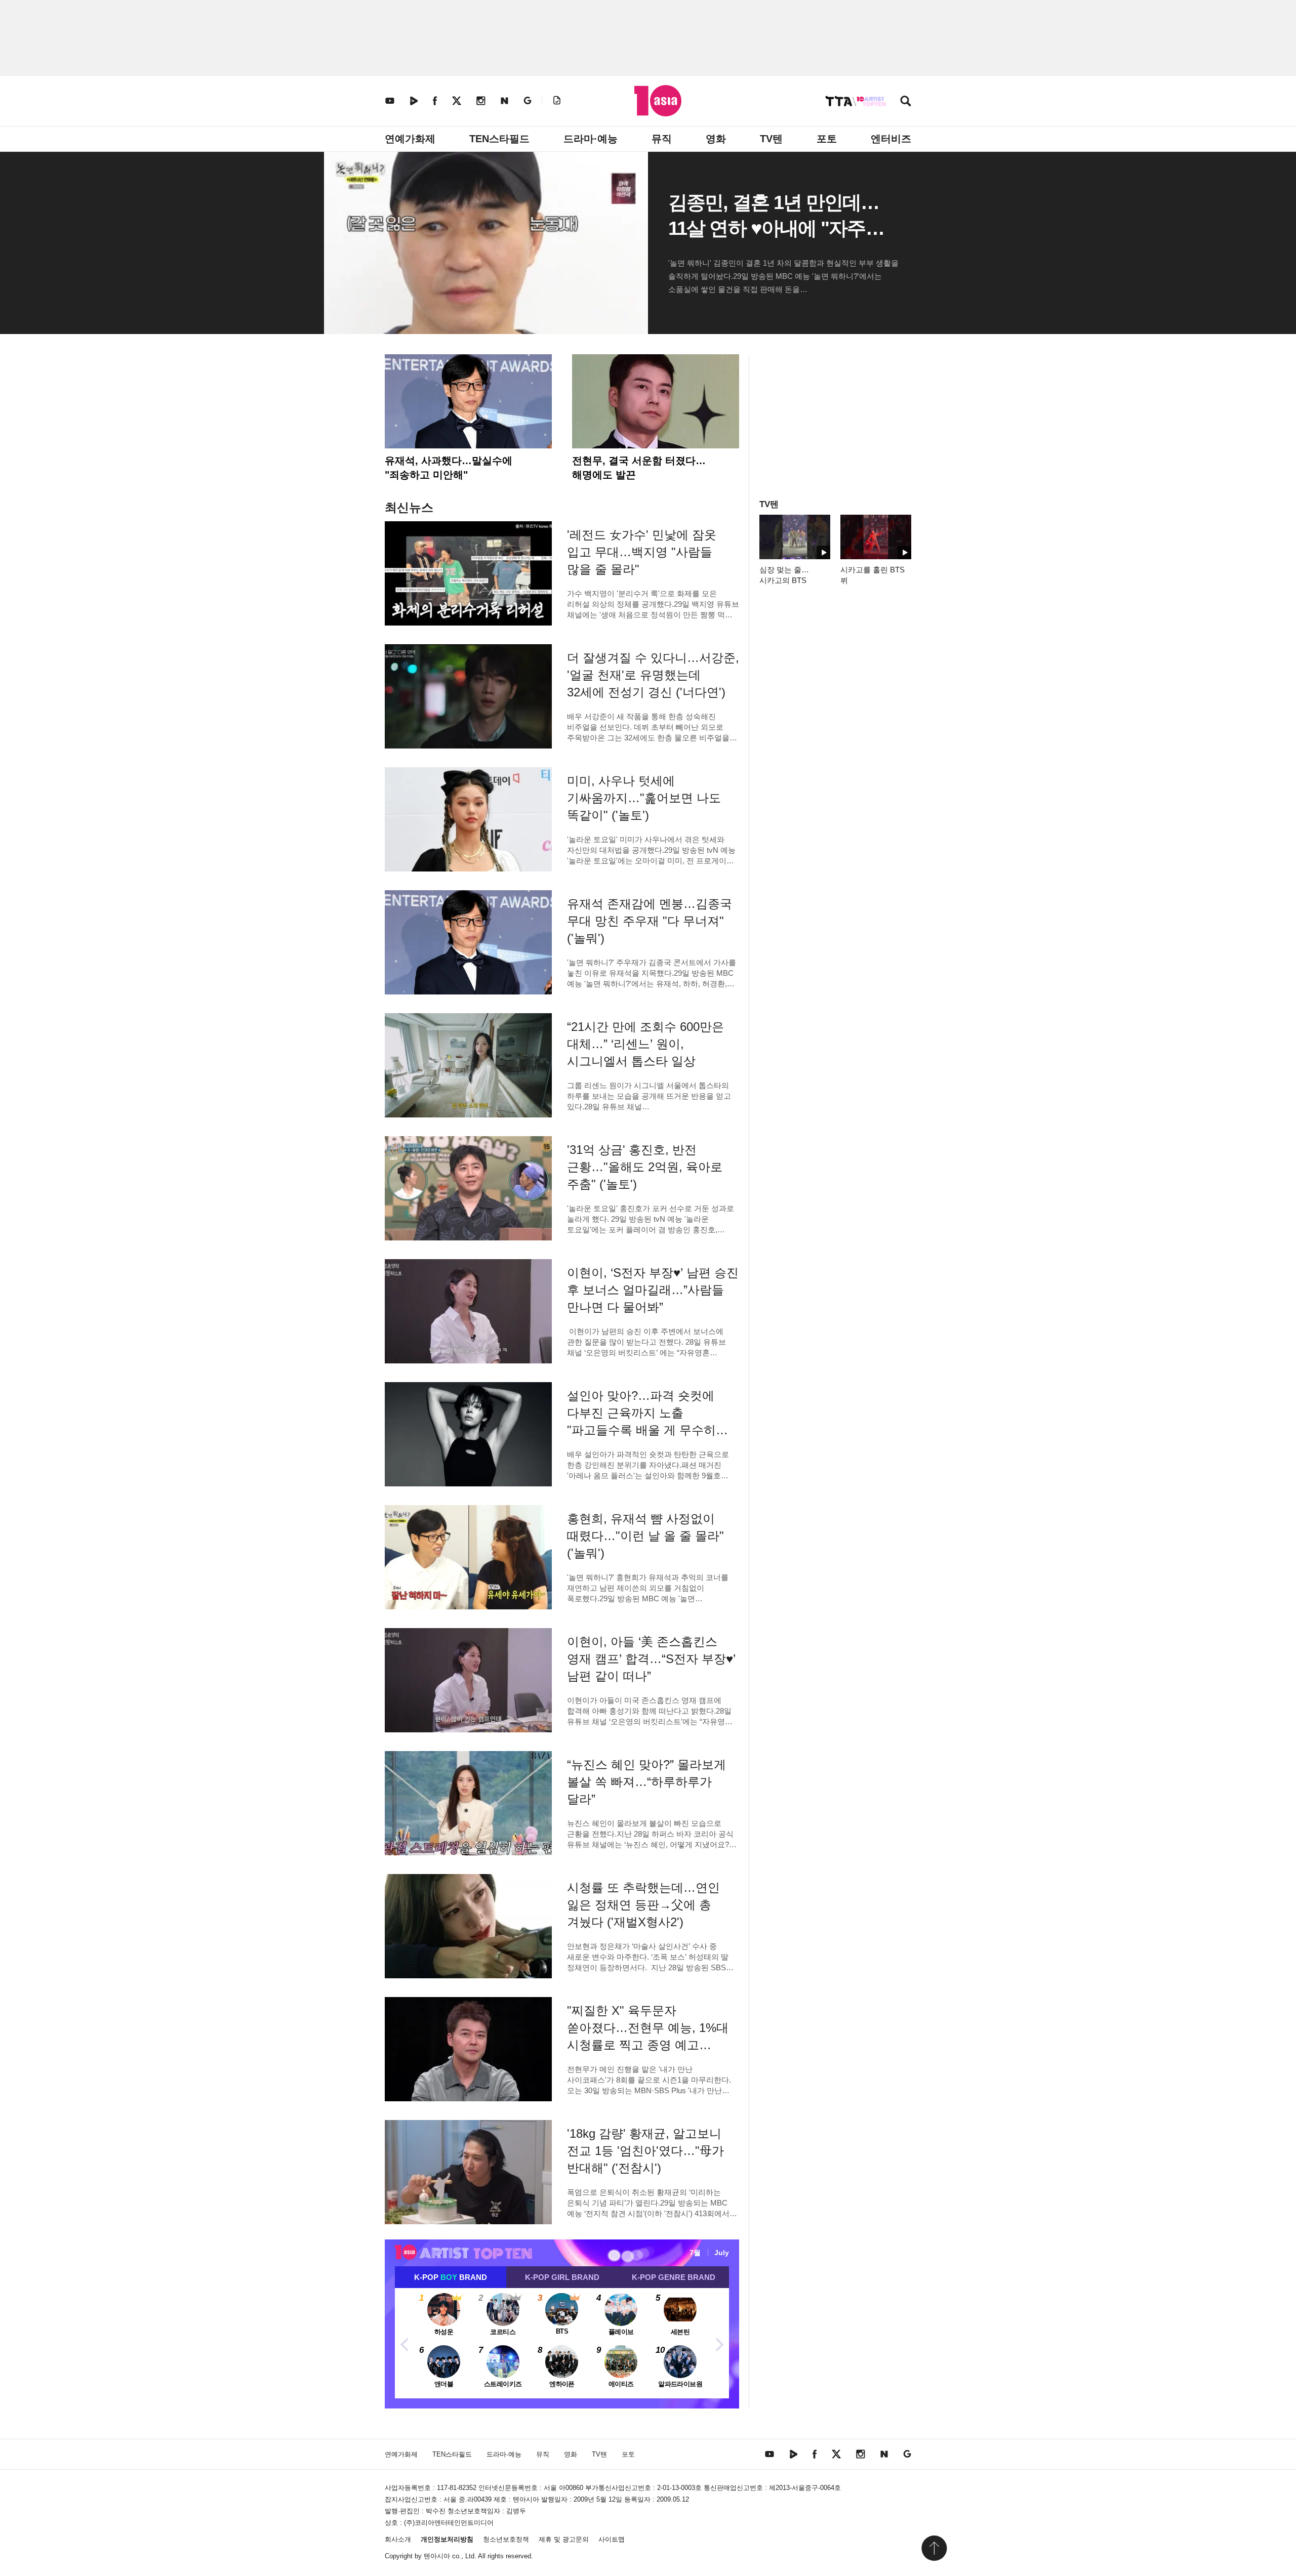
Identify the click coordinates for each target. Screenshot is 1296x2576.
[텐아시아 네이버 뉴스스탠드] (504, 100)
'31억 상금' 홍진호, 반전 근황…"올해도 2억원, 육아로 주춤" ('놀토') (645, 1167)
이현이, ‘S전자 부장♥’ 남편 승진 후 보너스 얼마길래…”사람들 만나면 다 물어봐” (653, 1290)
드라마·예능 (591, 139)
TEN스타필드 (499, 139)
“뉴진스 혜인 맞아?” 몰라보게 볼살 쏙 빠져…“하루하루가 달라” (646, 1782)
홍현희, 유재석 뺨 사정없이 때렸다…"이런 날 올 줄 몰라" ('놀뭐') (645, 1536)
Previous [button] (405, 2343)
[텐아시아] (658, 101)
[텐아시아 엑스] (457, 100)
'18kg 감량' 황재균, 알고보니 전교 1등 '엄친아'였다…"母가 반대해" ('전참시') (645, 2151)
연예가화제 (410, 139)
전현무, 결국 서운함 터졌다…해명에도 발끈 (639, 468)
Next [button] (719, 2343)
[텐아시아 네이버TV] (414, 100)
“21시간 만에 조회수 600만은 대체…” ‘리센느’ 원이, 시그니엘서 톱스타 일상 (645, 1044)
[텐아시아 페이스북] (435, 100)
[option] (562, 2343)
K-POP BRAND (451, 2277)
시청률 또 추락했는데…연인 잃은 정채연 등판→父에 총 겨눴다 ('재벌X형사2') (643, 1905)
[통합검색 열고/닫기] (906, 102)
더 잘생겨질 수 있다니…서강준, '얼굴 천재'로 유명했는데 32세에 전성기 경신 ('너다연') (653, 675)
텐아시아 (437, 2556)
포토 (827, 139)
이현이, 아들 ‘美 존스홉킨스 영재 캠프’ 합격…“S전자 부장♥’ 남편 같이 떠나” (651, 1659)
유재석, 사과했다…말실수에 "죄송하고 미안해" (449, 468)
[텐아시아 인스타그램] (481, 100)
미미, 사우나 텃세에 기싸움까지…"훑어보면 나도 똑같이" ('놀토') (644, 798)
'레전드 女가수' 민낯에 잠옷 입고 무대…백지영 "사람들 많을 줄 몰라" (642, 552)
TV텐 (771, 139)
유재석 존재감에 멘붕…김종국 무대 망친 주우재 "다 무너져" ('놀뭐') (650, 921)
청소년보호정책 (506, 2539)
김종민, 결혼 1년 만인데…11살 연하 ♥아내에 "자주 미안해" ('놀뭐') (774, 228)
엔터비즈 (891, 139)
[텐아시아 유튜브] (390, 100)
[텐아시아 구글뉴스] (528, 100)
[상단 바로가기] (934, 2548)
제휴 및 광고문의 (564, 2539)
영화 (716, 139)
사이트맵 (612, 2539)
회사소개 (398, 2539)
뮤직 (662, 139)
